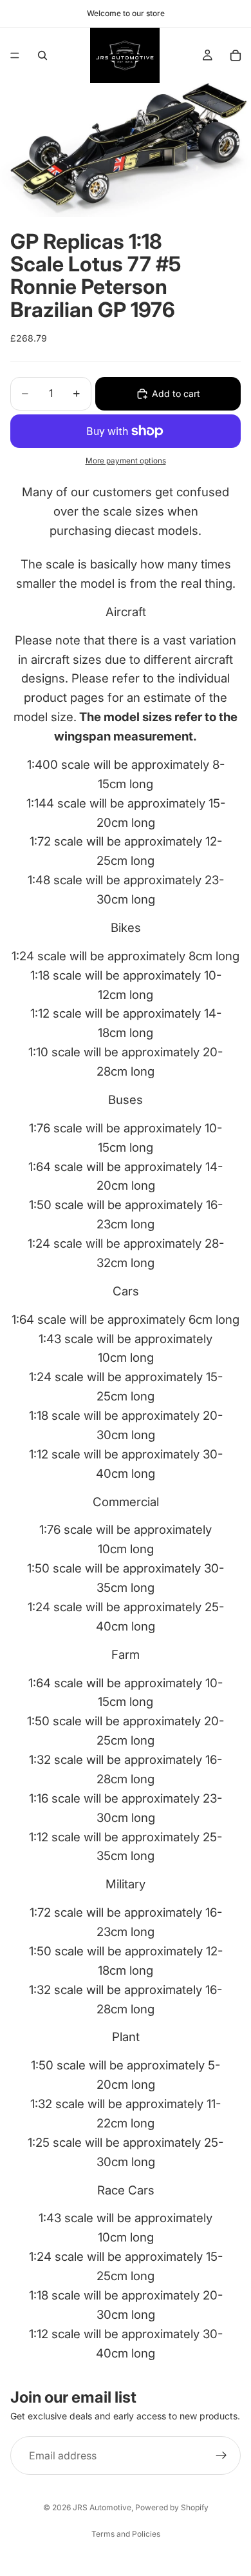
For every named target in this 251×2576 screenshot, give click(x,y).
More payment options (126, 461)
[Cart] (236, 55)
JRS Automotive (102, 2507)
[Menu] (15, 55)
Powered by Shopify (172, 2507)
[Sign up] (221, 2455)
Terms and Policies (126, 2534)
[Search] (42, 55)
